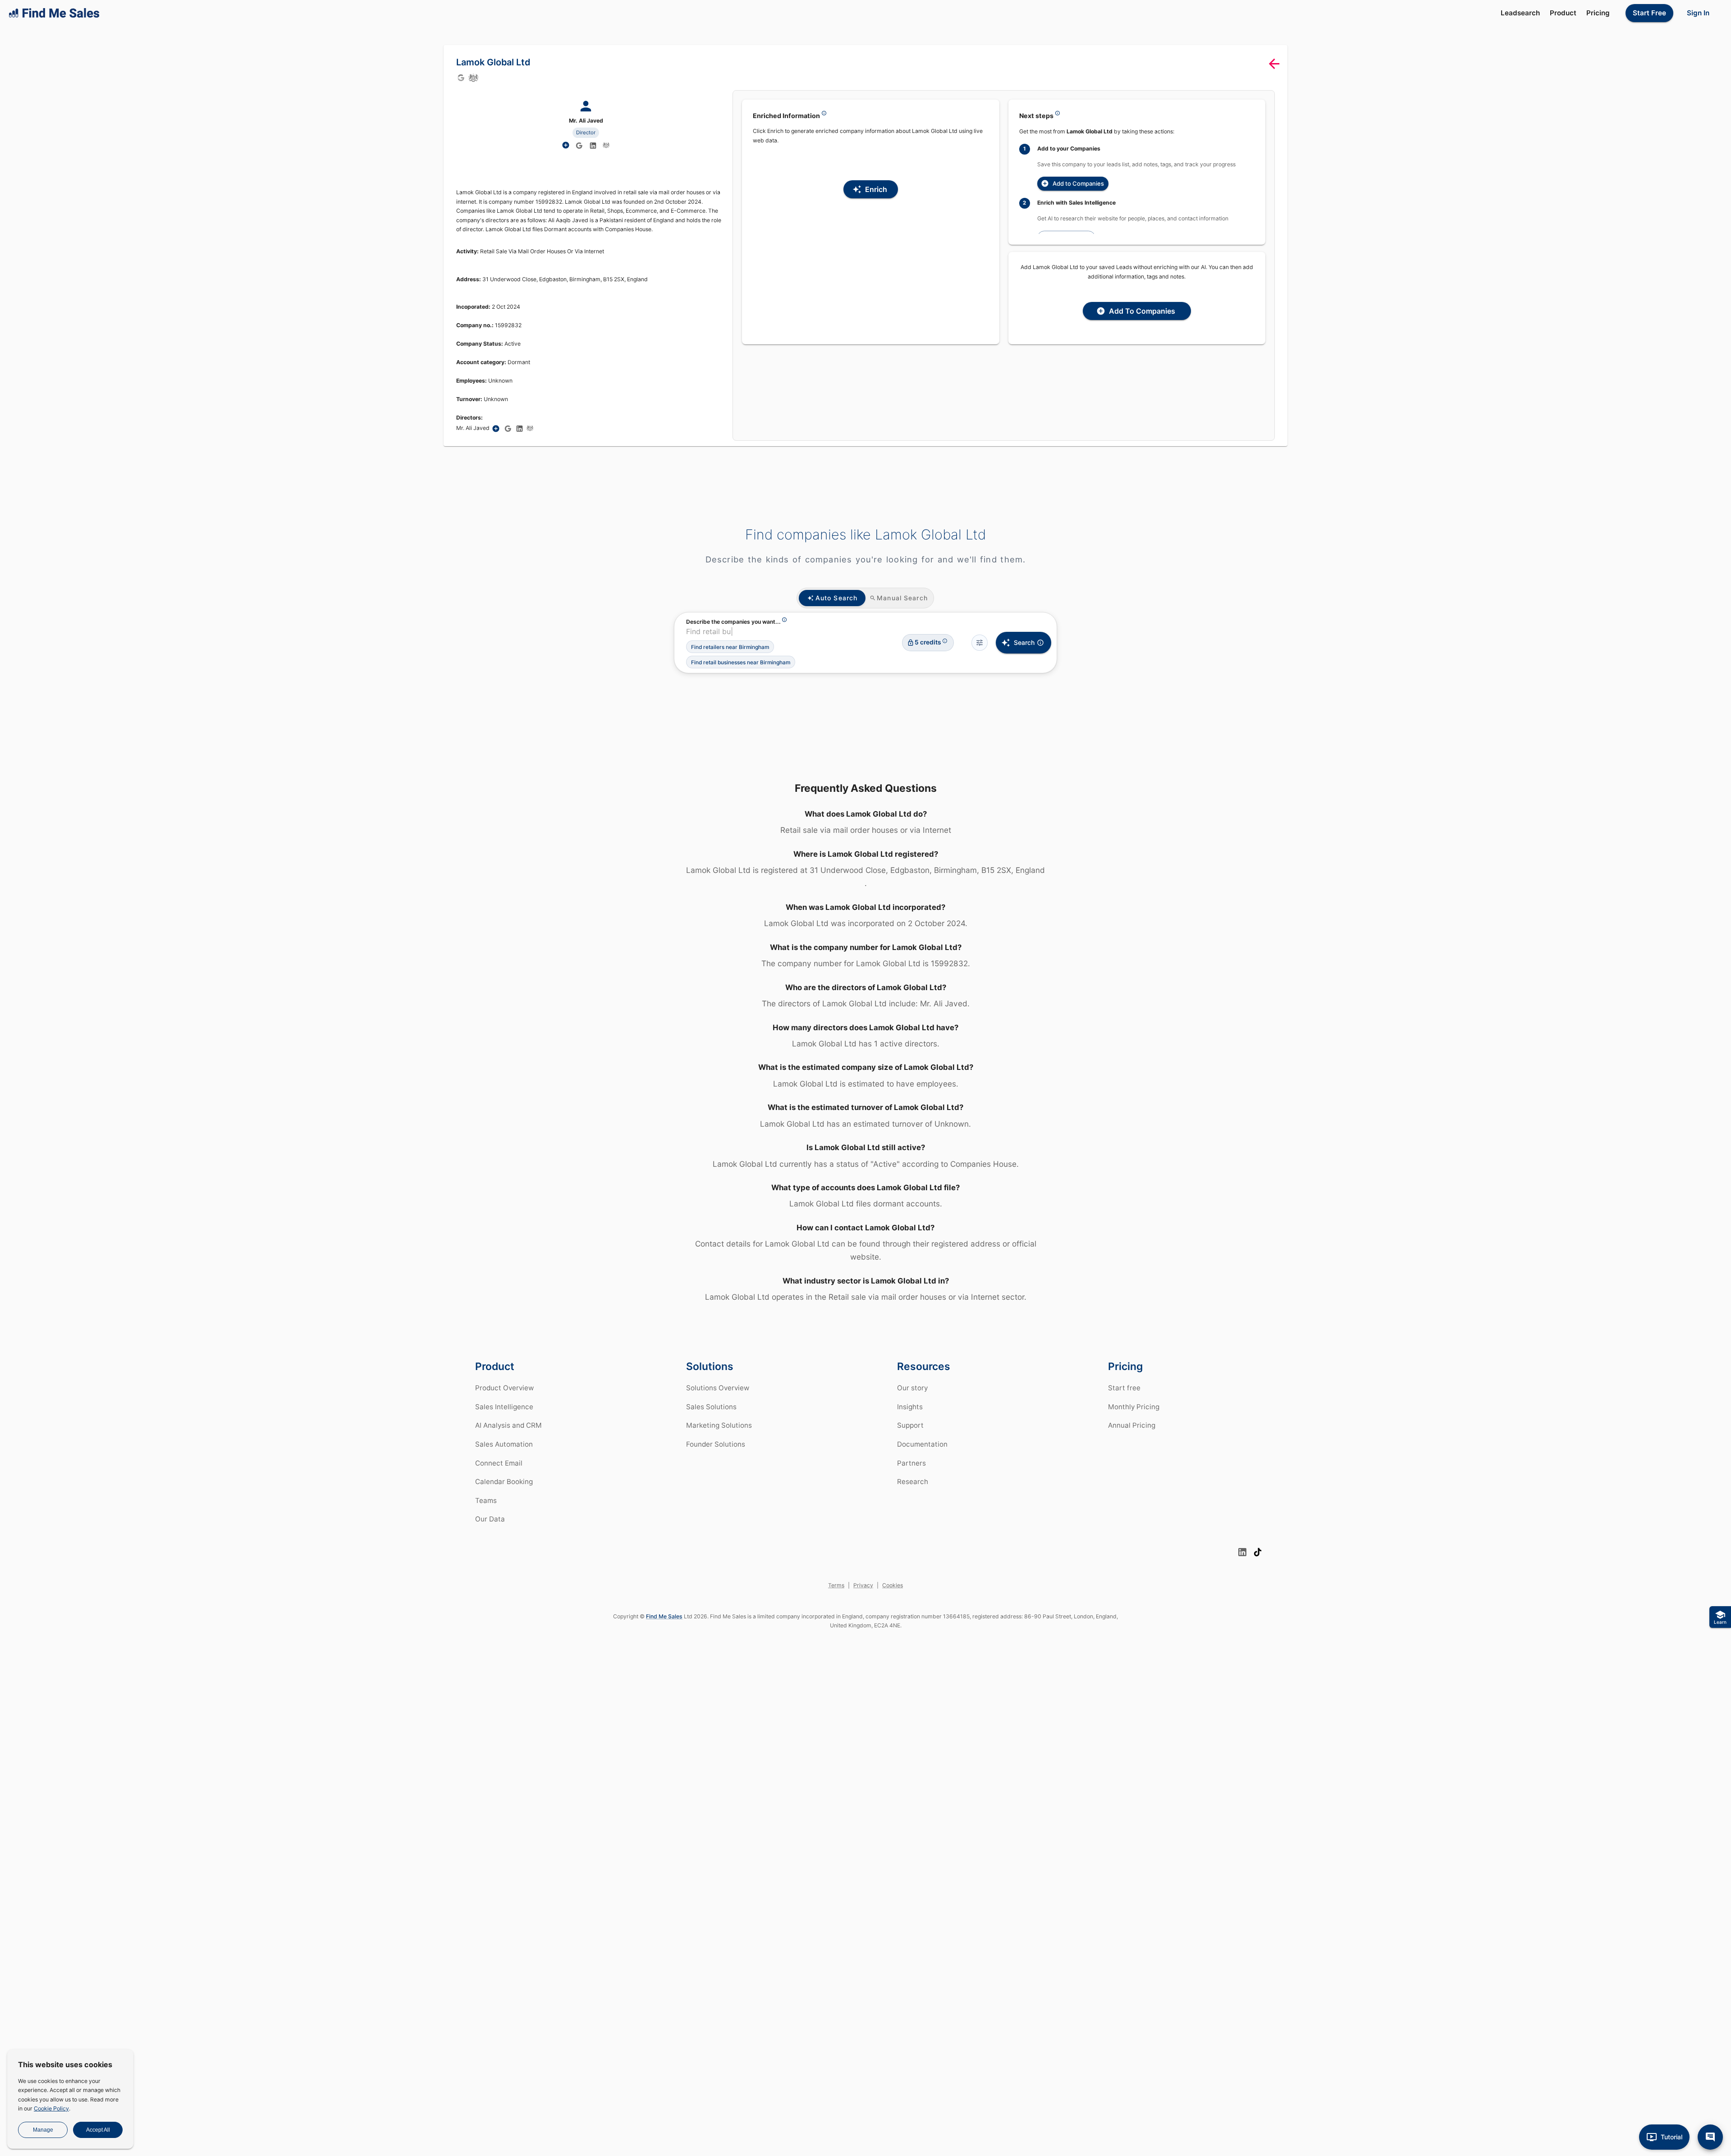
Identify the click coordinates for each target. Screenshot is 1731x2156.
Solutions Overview (718, 1388)
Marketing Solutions (719, 1425)
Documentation (922, 1444)
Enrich (876, 189)
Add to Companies (1078, 183)
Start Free (1649, 13)
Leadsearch (1520, 13)
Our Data (490, 1519)
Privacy (863, 1585)
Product (1563, 13)
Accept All (98, 2130)
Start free (1124, 1388)
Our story (912, 1388)
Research (913, 1482)
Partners (911, 1463)
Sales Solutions (711, 1407)
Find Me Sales (664, 1616)
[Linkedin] (593, 146)
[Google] (461, 78)
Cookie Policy (51, 2108)
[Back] (1274, 64)
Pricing (1598, 13)
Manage (43, 2130)
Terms (836, 1585)
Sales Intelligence (504, 1407)
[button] (730, 647)
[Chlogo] (473, 78)
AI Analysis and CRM (508, 1425)
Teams (486, 1501)
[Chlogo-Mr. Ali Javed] (606, 145)
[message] (1710, 2137)
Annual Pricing (1132, 1425)
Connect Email (499, 1463)
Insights (910, 1407)
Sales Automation (504, 1444)
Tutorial (1671, 2137)
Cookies (893, 1585)
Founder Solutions (716, 1444)
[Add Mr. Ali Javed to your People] (496, 429)
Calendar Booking (504, 1482)
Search (1024, 642)
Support (910, 1425)
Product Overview (504, 1388)
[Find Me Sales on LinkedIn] (1242, 1552)
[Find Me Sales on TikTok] (1258, 1552)
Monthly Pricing (1134, 1407)
